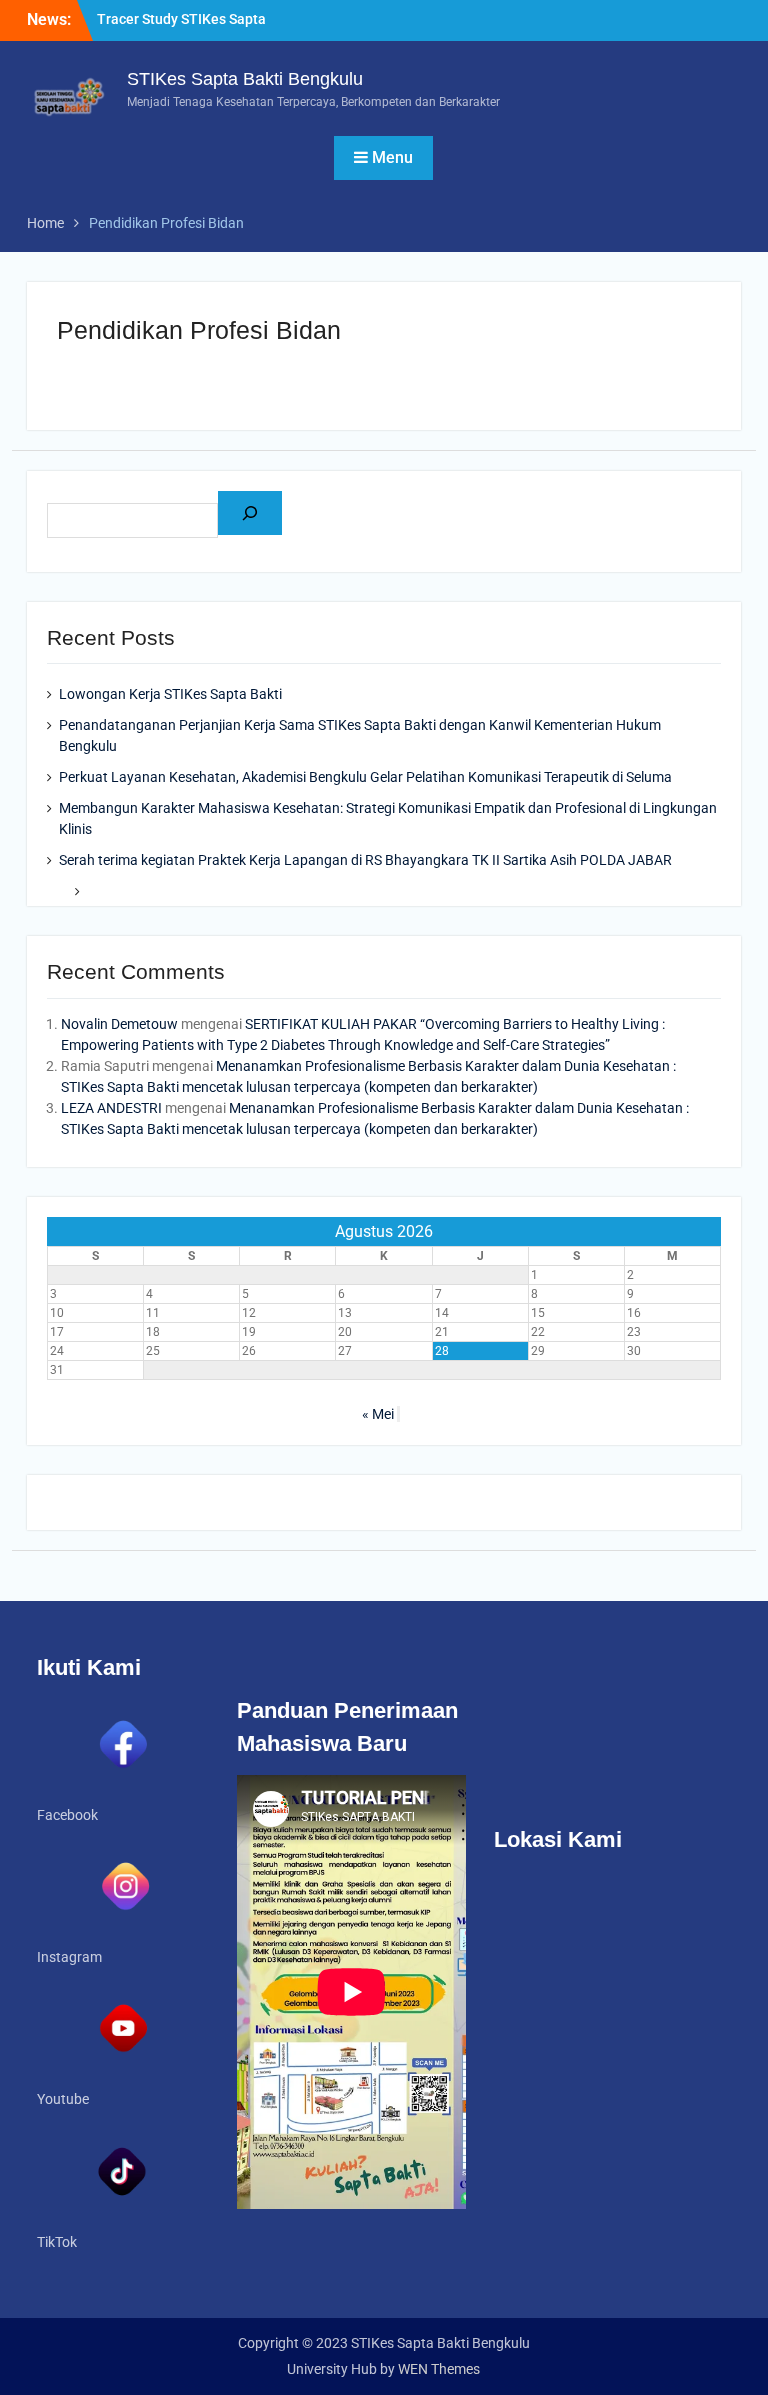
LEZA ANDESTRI (111, 1108)
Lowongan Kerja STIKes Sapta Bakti (170, 694)
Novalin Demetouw (119, 1024)
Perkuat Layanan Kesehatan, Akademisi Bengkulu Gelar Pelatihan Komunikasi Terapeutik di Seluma (365, 777)
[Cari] (250, 513)
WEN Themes (439, 2369)
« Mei (378, 1414)
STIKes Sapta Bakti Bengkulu (245, 79)
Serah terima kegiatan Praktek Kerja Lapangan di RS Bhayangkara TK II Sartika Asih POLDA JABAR (365, 860)
